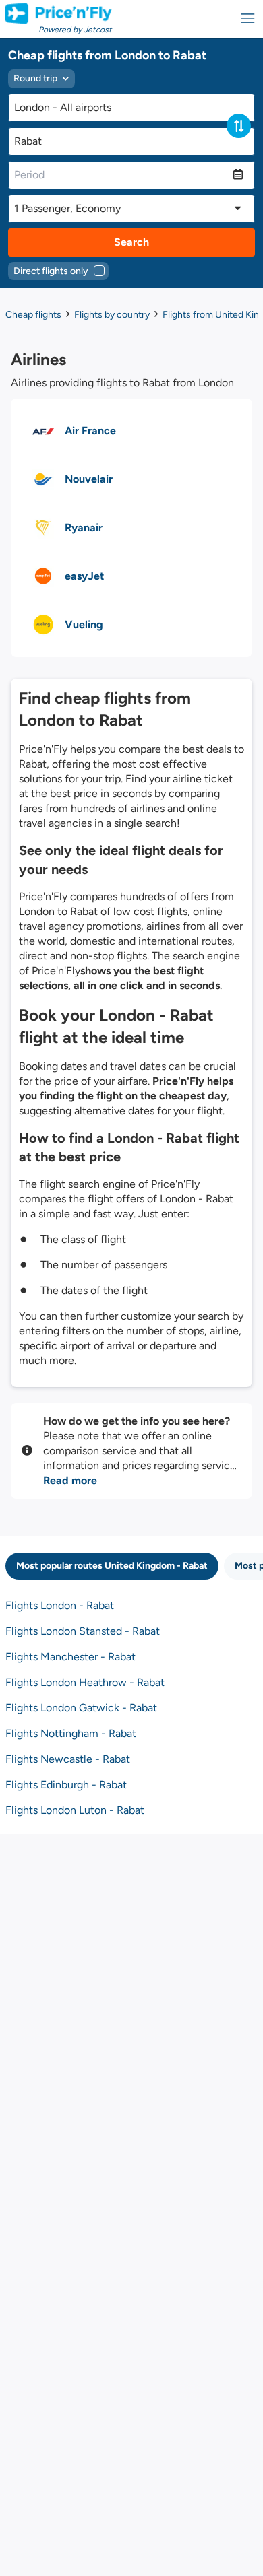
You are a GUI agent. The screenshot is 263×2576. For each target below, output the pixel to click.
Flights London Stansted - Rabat (83, 1631)
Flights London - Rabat (60, 1605)
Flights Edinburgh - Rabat (66, 1785)
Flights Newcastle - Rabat (68, 1759)
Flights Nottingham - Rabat (71, 1733)
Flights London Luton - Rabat (75, 1810)
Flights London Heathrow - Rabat (85, 1682)
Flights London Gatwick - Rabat (81, 1708)
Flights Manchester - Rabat (70, 1657)
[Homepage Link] (59, 13)
